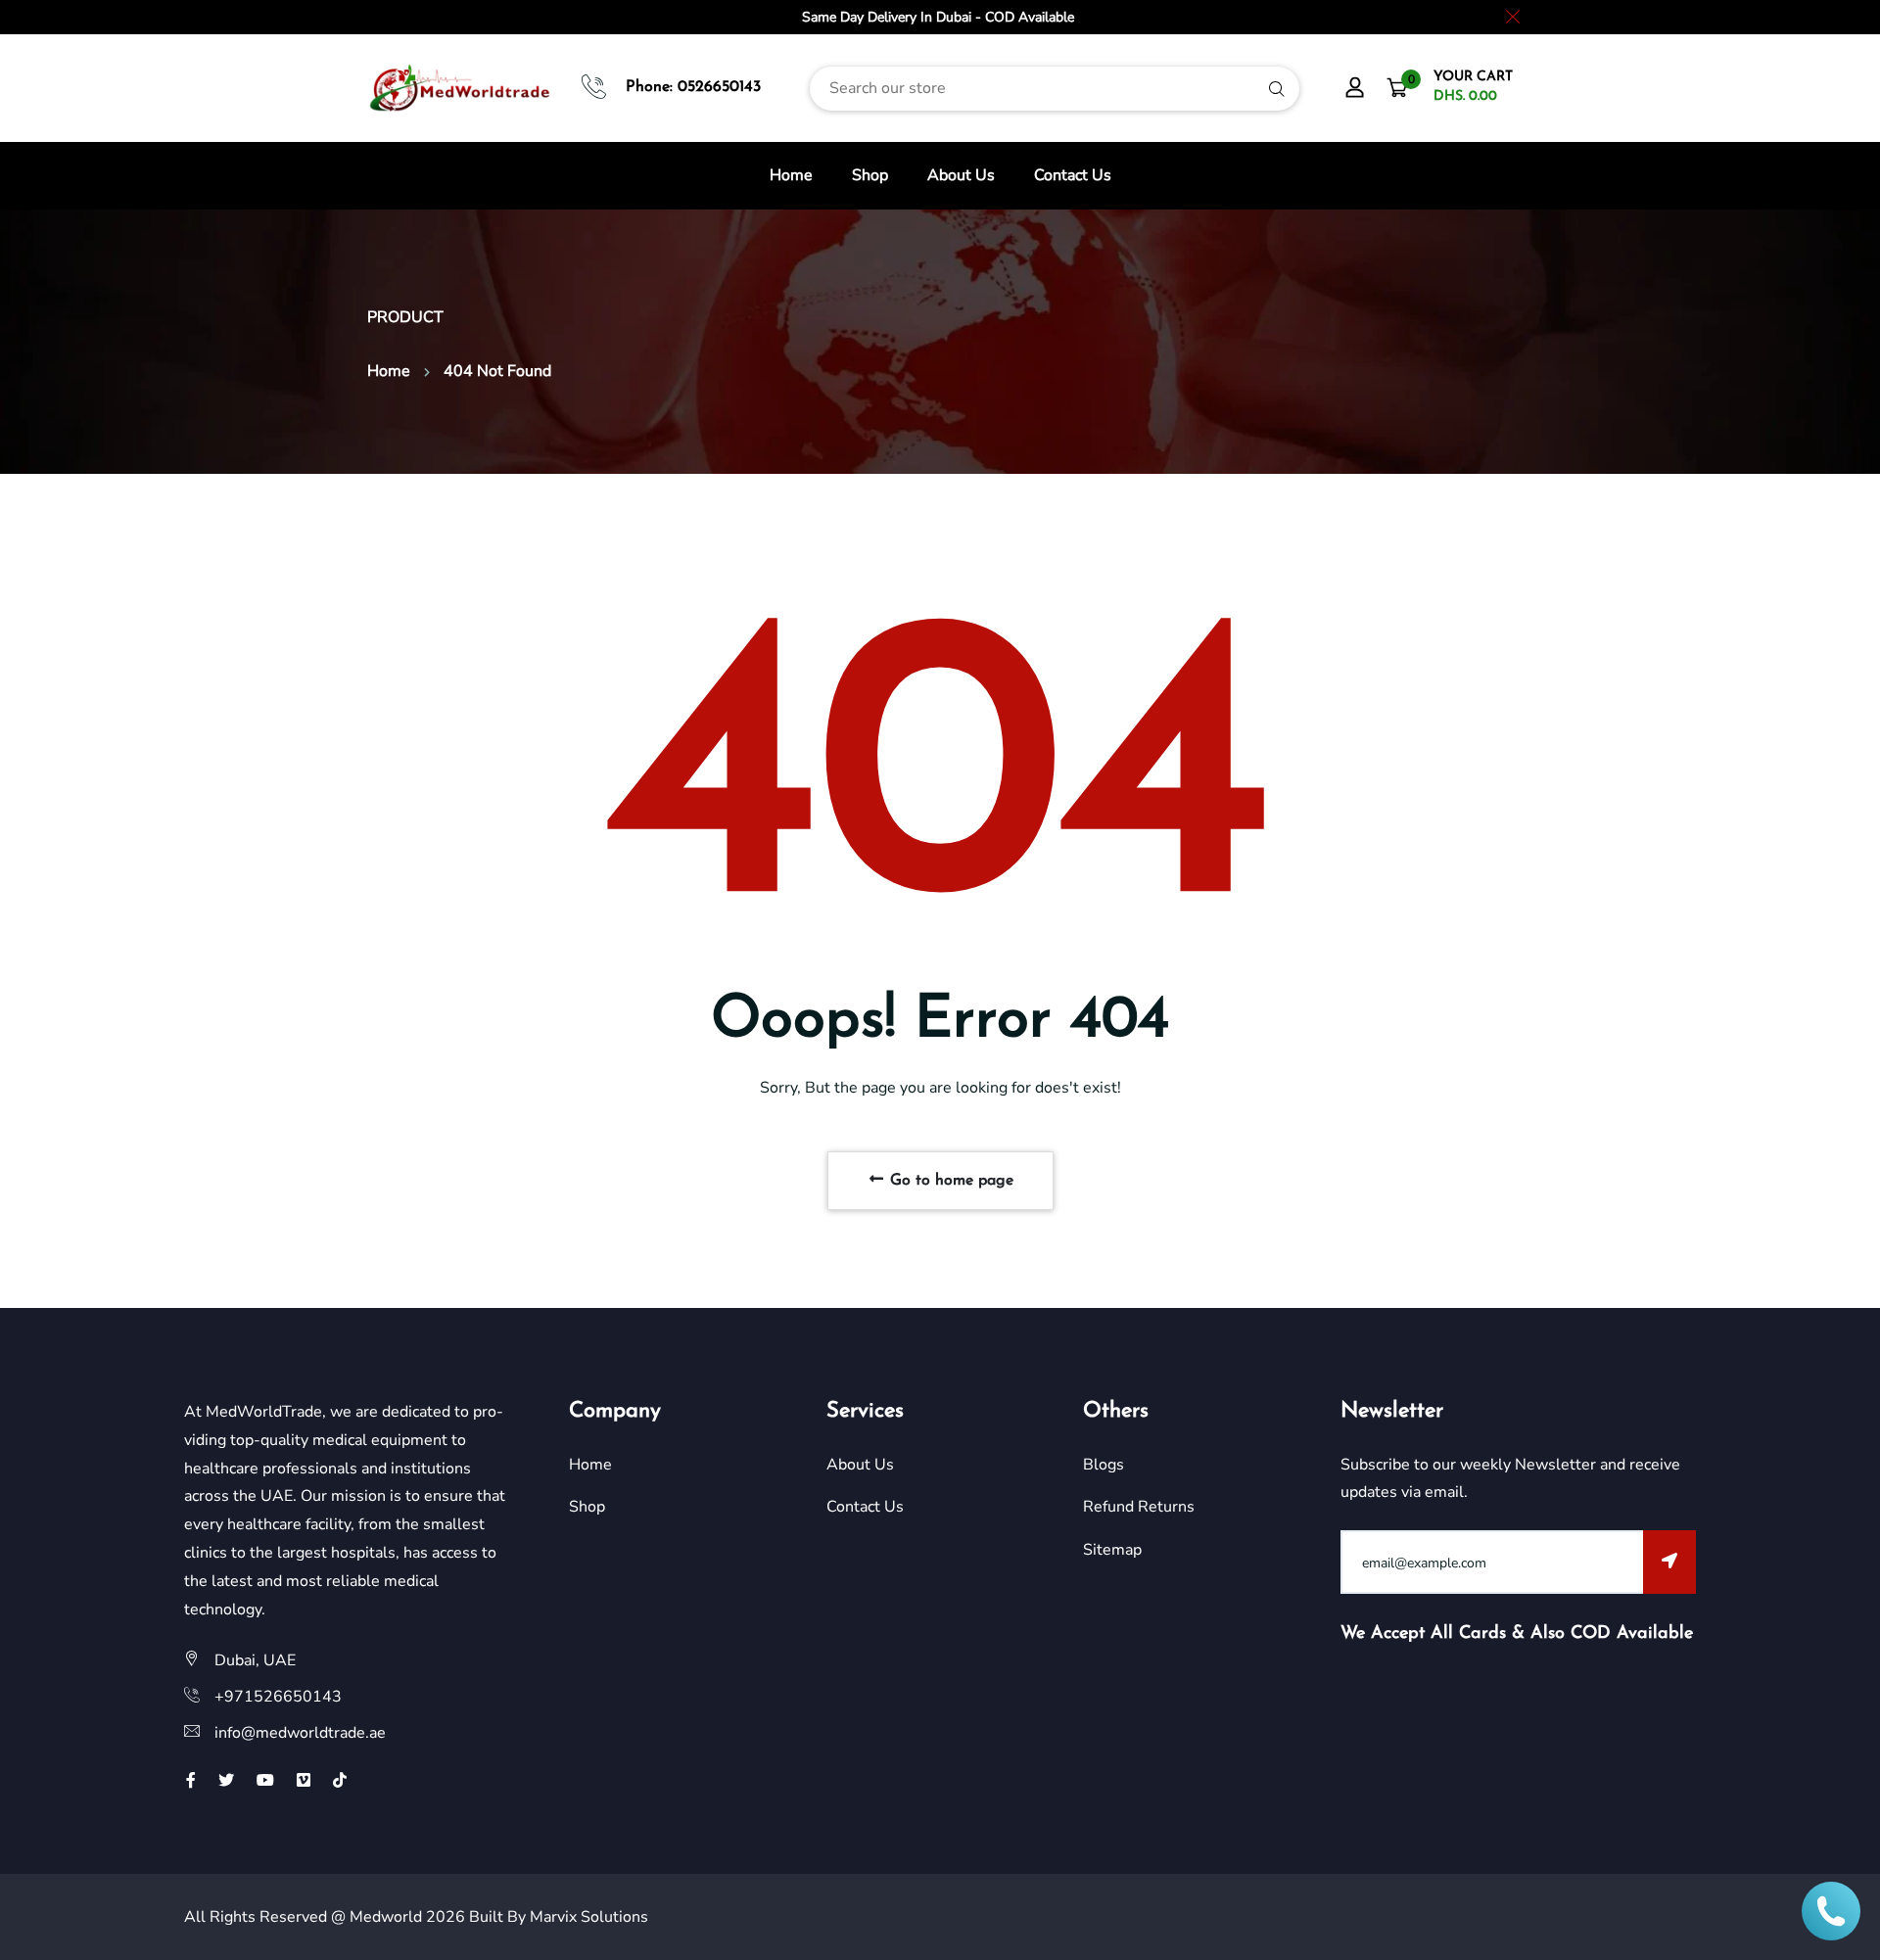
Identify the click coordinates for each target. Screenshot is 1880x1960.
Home (791, 175)
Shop (870, 175)
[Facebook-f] (191, 1781)
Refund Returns (1139, 1507)
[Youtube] (265, 1781)
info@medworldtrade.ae (300, 1733)
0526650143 (719, 87)
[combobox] (1055, 89)
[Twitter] (226, 1781)
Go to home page (949, 1181)
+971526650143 (278, 1697)
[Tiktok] (340, 1781)
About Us (961, 175)
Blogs (1104, 1465)
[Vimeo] (304, 1781)
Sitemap (1112, 1550)
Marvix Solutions (589, 1917)
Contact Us (1073, 175)
